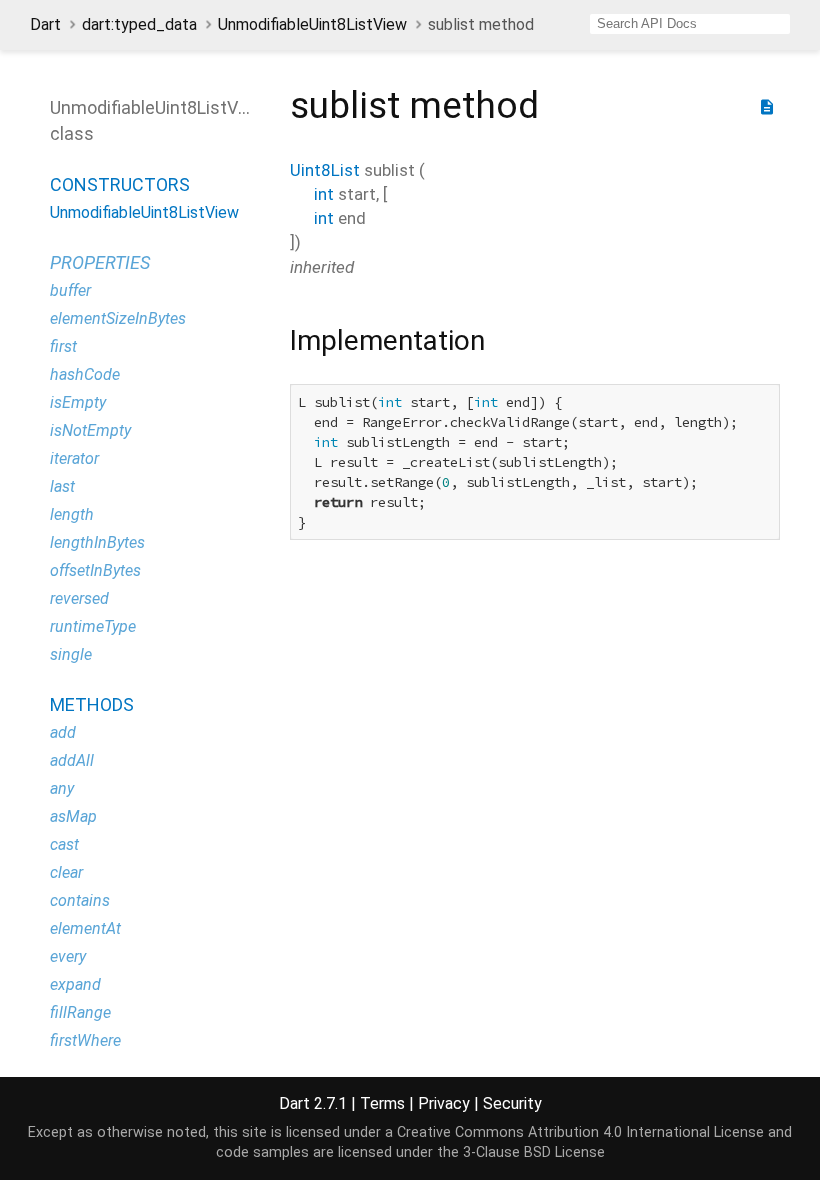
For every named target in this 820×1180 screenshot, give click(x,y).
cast (64, 844)
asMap (73, 816)
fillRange (80, 1012)
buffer (70, 290)
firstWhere (85, 1040)
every (68, 956)
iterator (74, 458)
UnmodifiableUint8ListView (312, 24)
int (324, 194)
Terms (382, 1103)
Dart (45, 24)
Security (512, 1103)
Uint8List (325, 170)
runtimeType (93, 626)
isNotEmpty (90, 430)
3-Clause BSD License (534, 1152)
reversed (79, 598)
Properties (100, 262)
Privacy (444, 1103)
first (63, 346)
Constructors (120, 184)
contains (80, 900)
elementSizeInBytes (118, 318)
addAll (72, 760)
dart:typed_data (139, 24)
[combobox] (690, 24)
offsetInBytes (95, 570)
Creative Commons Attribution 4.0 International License (580, 1132)
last (62, 486)
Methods (92, 704)
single (71, 654)
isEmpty (78, 402)
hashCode (85, 374)
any (62, 788)
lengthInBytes (97, 542)
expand (75, 984)
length (72, 514)
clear (66, 872)
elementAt (85, 928)
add (63, 732)
